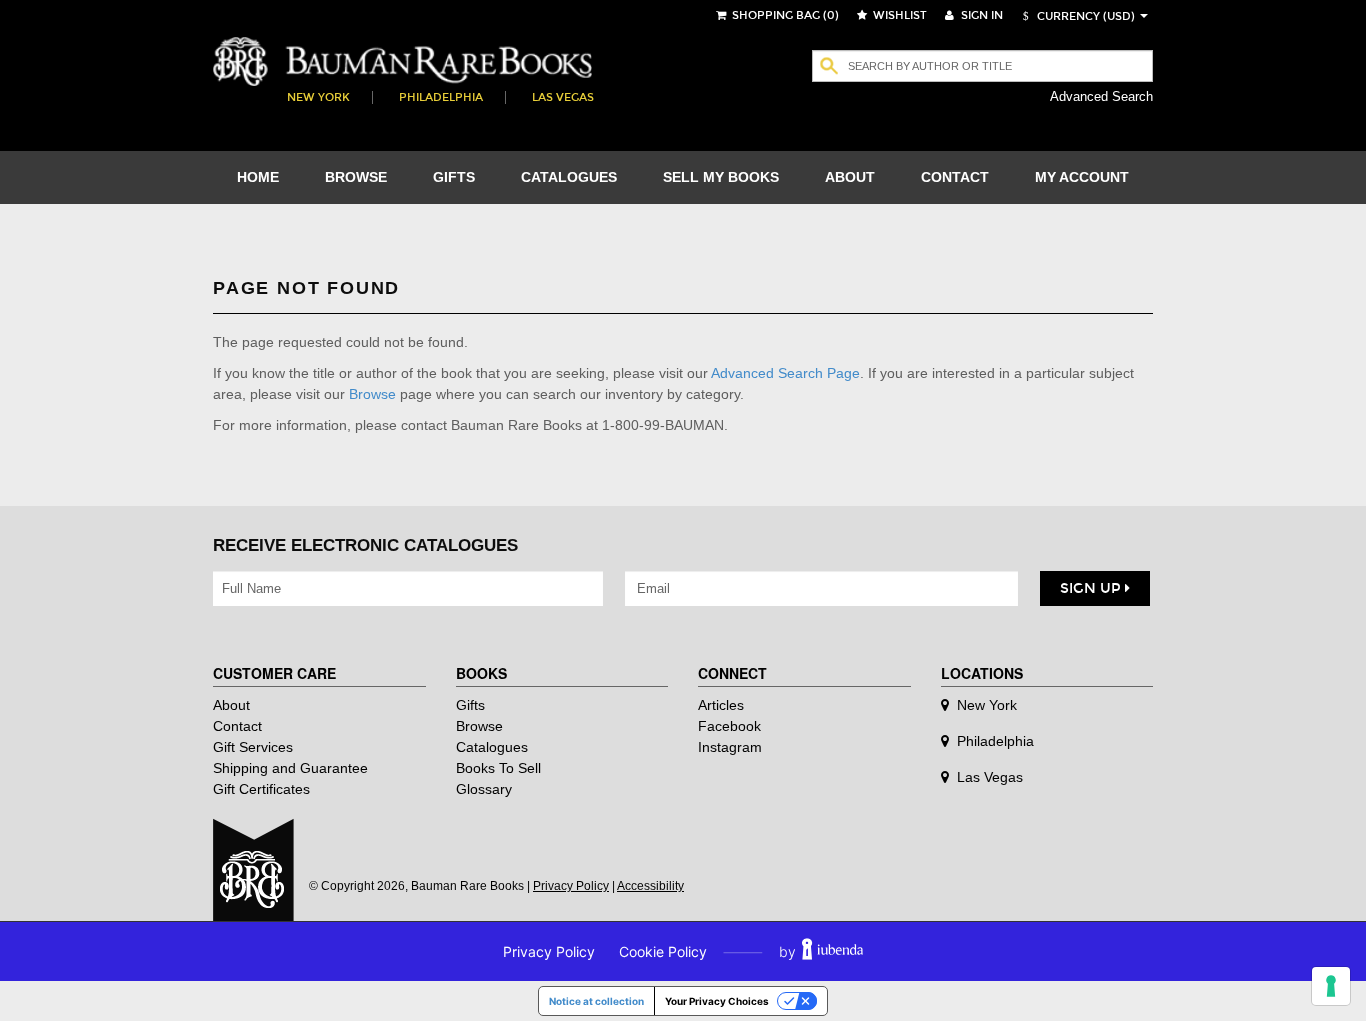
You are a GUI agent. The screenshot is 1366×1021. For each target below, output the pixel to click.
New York (318, 97)
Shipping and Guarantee (290, 768)
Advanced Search (1101, 96)
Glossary (484, 789)
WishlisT (898, 15)
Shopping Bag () (784, 15)
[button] (1076, 16)
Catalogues (492, 747)
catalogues (569, 177)
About (231, 705)
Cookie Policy (663, 951)
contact (955, 177)
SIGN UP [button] (1092, 588)
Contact (237, 726)
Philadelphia (441, 97)
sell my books (721, 177)
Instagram (730, 747)
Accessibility (650, 886)
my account (1082, 177)
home (258, 177)
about (850, 177)
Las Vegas (563, 97)
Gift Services (253, 747)
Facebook (729, 726)
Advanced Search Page (785, 373)
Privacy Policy (571, 886)
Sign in (980, 15)
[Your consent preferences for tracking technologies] (1331, 986)
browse (356, 177)
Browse (372, 394)
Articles (721, 705)
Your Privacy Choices (717, 1001)
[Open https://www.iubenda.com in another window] (832, 951)
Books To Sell (498, 768)
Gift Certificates (261, 789)
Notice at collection (596, 1001)
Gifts (470, 705)
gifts (454, 177)
